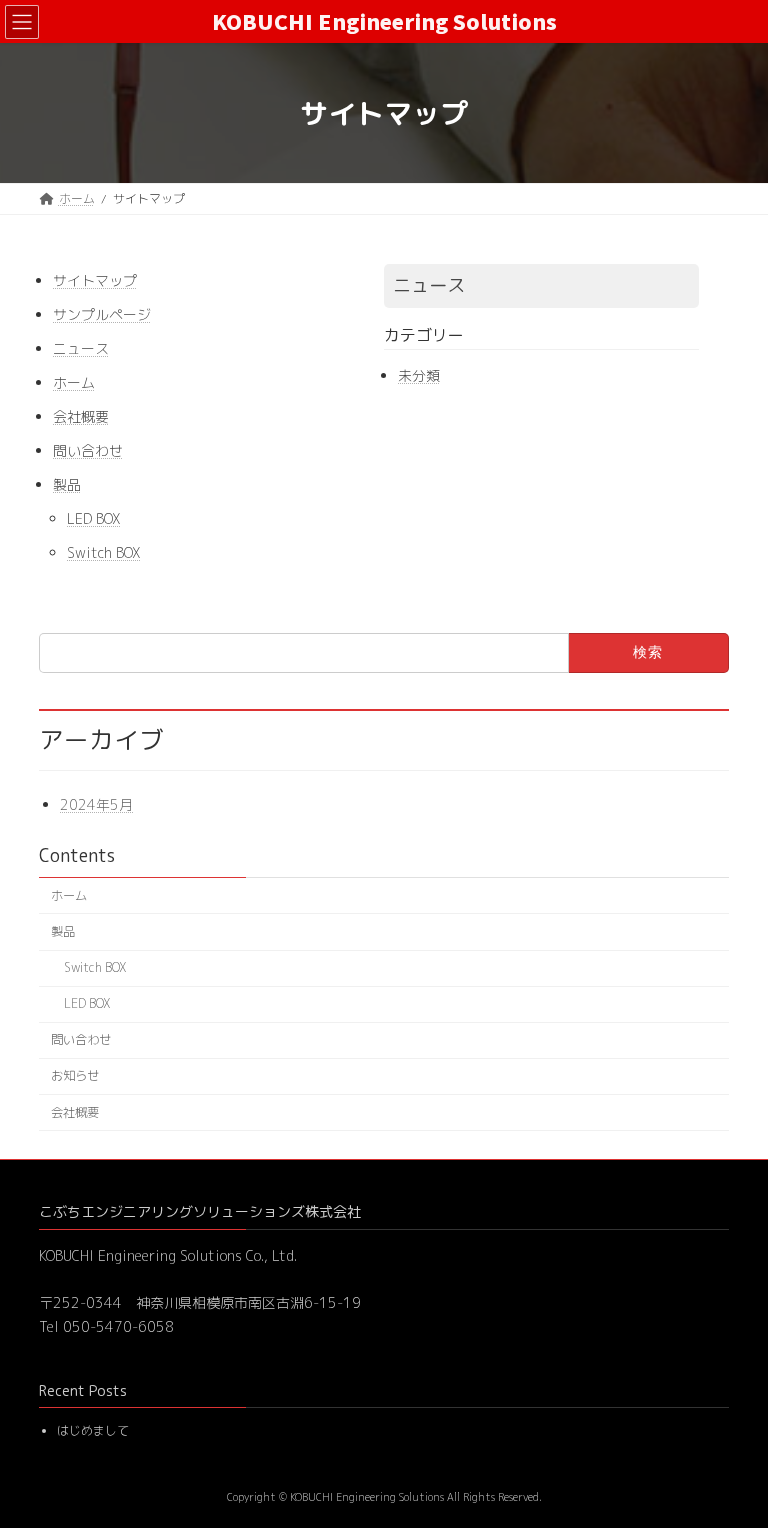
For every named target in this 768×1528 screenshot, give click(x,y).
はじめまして (93, 1431)
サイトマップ (95, 280)
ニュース (81, 348)
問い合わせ (88, 450)
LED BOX (94, 518)
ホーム (74, 382)
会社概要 (81, 416)
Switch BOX (104, 552)
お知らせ (75, 1075)
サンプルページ (102, 314)
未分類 (419, 375)
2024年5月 (96, 804)
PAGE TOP (729, 1463)
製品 (67, 484)
